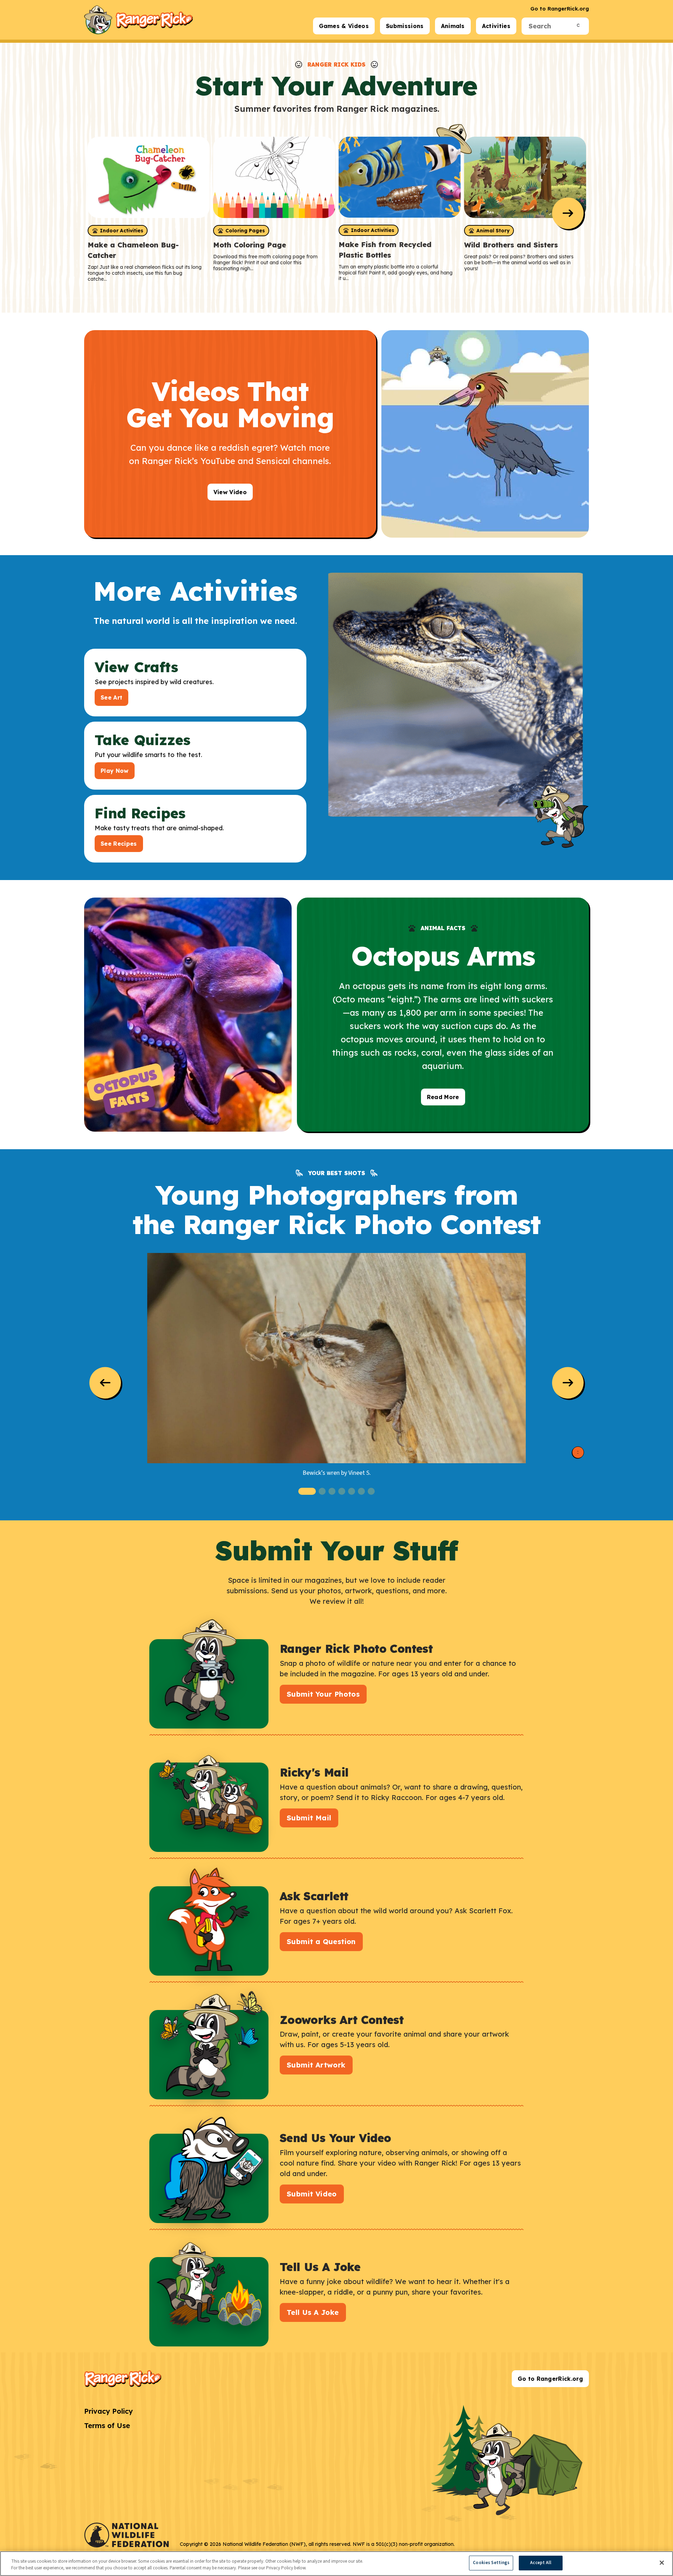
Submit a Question (321, 1941)
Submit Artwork (316, 2065)
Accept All (541, 2563)
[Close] (662, 2563)
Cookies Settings (491, 2563)
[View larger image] (336, 1358)
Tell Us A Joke (313, 2312)
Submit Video (312, 2194)
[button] (307, 1491)
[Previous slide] (105, 1383)
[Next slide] (568, 213)
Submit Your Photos (323, 1694)
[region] (336, 2564)
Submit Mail (309, 1818)
